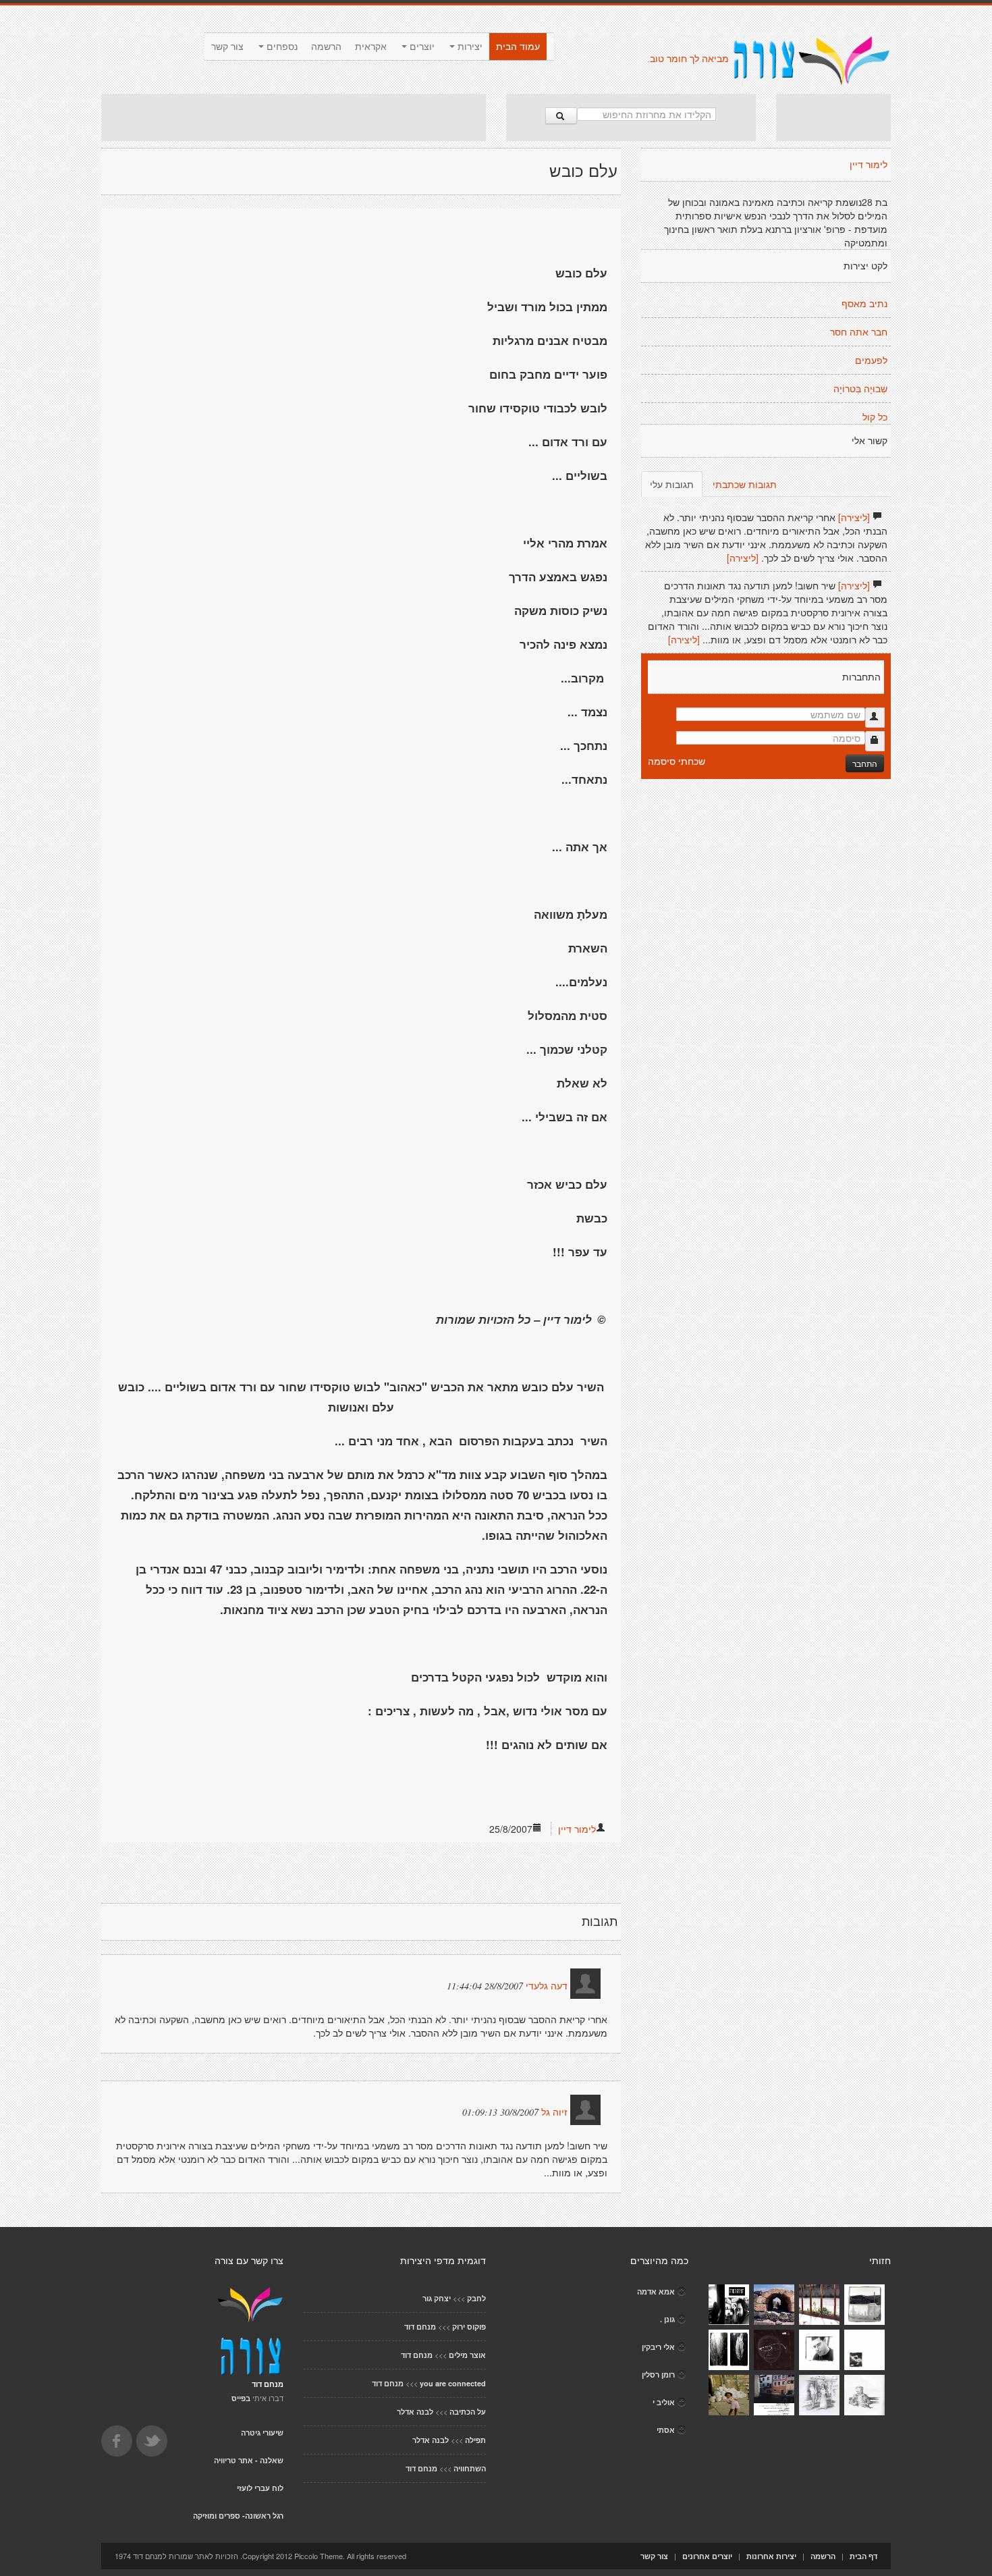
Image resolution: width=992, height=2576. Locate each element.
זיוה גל (554, 2112)
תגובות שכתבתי (745, 484)
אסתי (666, 2430)
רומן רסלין (658, 2374)
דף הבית (863, 2556)
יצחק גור (437, 2298)
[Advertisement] (294, 117)
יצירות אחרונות (771, 2556)
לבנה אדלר (415, 2412)
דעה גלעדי (547, 1986)
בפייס (241, 2398)
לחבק (476, 2298)
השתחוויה (470, 2468)
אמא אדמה (656, 2291)
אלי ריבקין (658, 2347)
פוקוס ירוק (469, 2327)
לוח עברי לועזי (260, 2488)
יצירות (469, 47)
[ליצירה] (854, 517)
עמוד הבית (518, 47)
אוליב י (664, 2402)
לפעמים (871, 360)
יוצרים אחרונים (707, 2556)
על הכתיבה (468, 2412)
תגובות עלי (672, 484)
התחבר (865, 763)
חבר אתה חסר (859, 332)
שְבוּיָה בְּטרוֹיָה (860, 389)
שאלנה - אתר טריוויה (249, 2460)
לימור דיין (577, 1829)
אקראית (371, 47)
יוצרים (421, 47)
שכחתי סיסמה (677, 761)
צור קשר (227, 47)
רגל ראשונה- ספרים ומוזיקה (238, 2516)
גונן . (667, 2319)
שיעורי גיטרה (262, 2433)
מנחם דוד (420, 2327)
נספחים (281, 47)
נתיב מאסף (864, 304)
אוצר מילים (467, 2355)
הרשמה (326, 47)
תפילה (475, 2440)
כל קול (875, 417)
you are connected (453, 2383)
